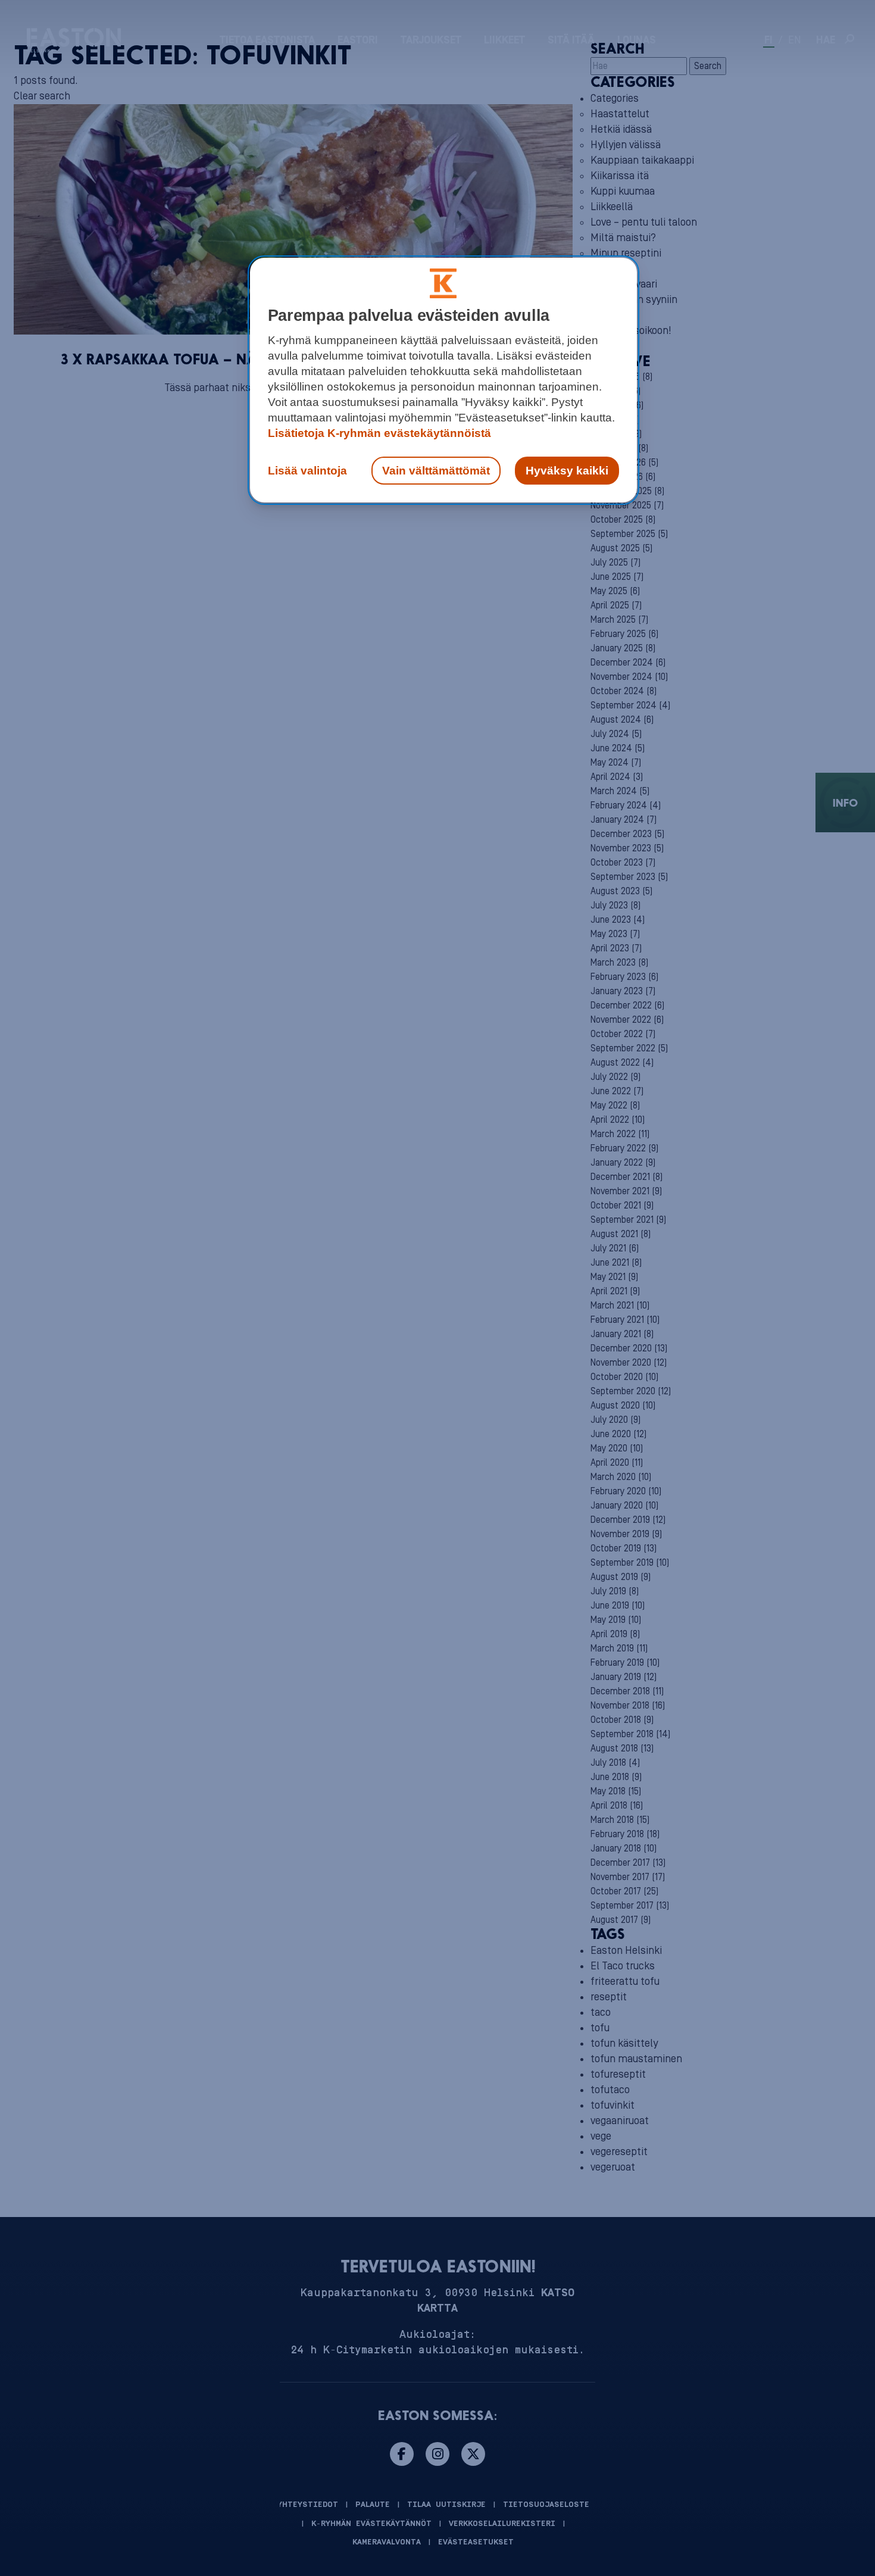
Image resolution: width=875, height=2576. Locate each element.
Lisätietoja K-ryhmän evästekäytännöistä (379, 433)
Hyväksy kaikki (567, 471)
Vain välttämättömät (436, 471)
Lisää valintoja (307, 471)
